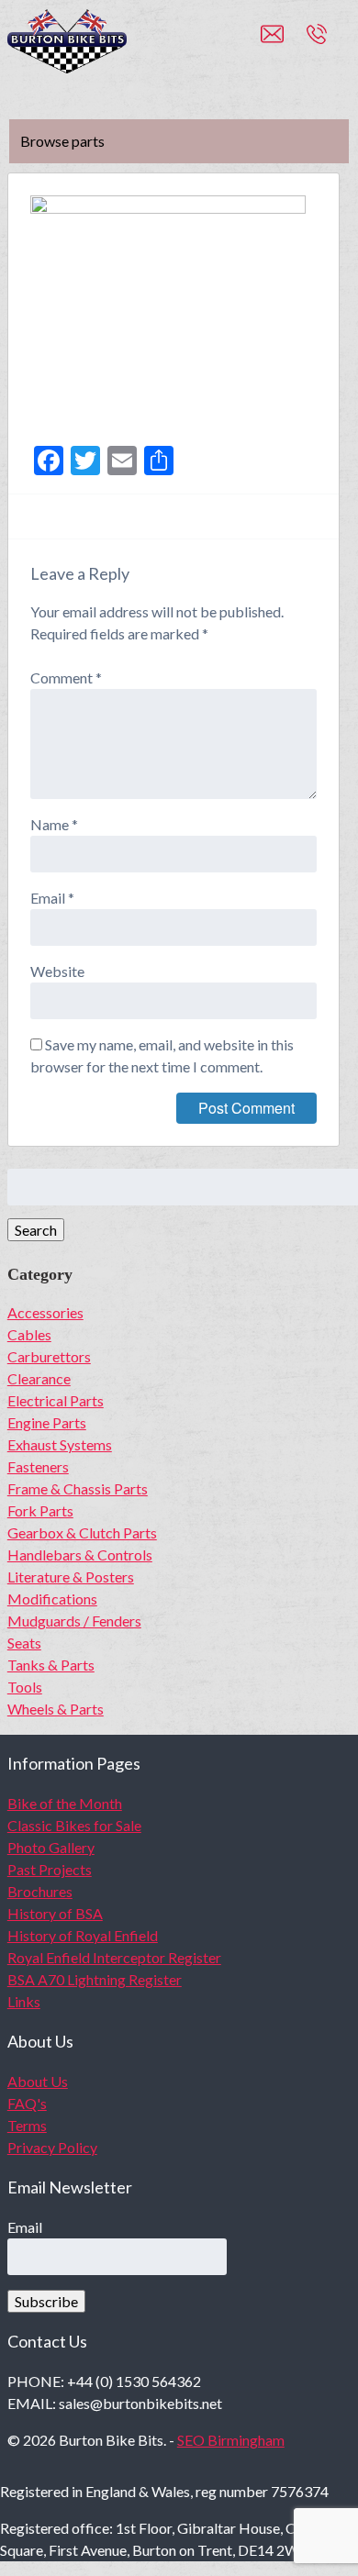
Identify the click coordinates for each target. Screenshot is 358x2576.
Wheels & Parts (56, 1709)
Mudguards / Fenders (74, 1621)
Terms (27, 2125)
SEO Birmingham (231, 2440)
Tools (25, 1687)
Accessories (45, 1312)
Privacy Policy (52, 2147)
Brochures (40, 1891)
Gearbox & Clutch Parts (82, 1532)
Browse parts (62, 141)
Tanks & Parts (51, 1665)
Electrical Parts (56, 1400)
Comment (66, 677)
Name (54, 824)
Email (52, 898)
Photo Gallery (51, 1847)
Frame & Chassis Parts (78, 1488)
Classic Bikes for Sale (74, 1825)
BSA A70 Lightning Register (95, 1979)
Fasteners (38, 1466)
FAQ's (27, 2103)
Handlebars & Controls (80, 1554)
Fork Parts (40, 1510)
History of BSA (55, 1913)
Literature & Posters (71, 1577)
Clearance (39, 1378)
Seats (24, 1643)
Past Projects (50, 1869)
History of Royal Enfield (83, 1935)
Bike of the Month (65, 1803)
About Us (38, 2081)
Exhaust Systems (60, 1444)
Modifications (52, 1599)
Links (24, 2001)
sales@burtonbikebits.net (284, 42)
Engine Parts (47, 1422)
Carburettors (49, 1356)
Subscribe (46, 2301)
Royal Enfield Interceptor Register (114, 1957)
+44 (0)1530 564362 (337, 42)
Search (36, 1230)
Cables (29, 1334)
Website (57, 971)
